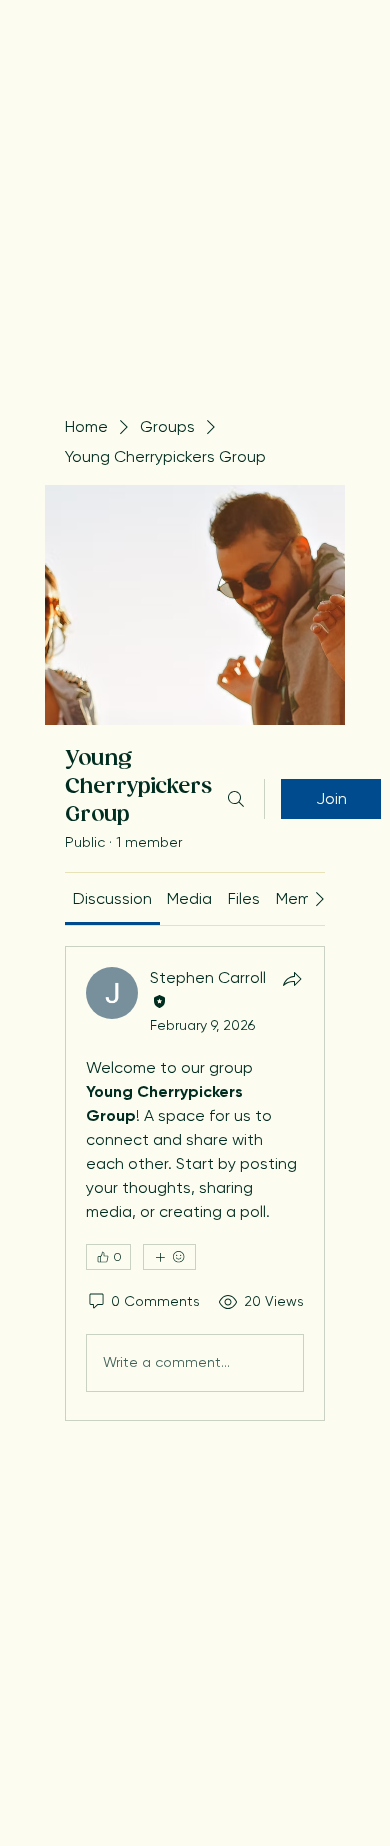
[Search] (236, 799)
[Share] (292, 979)
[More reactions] (169, 1257)
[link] (112, 898)
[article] (195, 1183)
